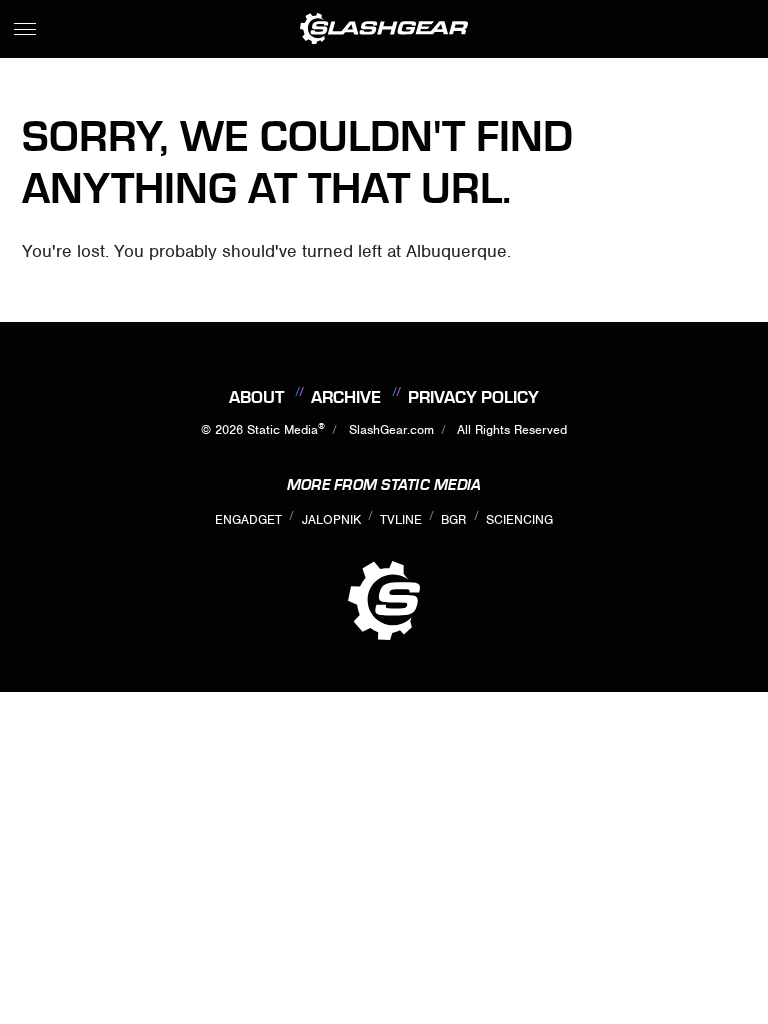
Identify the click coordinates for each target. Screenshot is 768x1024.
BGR (453, 519)
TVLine (401, 519)
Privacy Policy (473, 397)
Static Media (282, 429)
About (256, 397)
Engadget (248, 519)
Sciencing (519, 519)
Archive (346, 397)
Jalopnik (331, 519)
